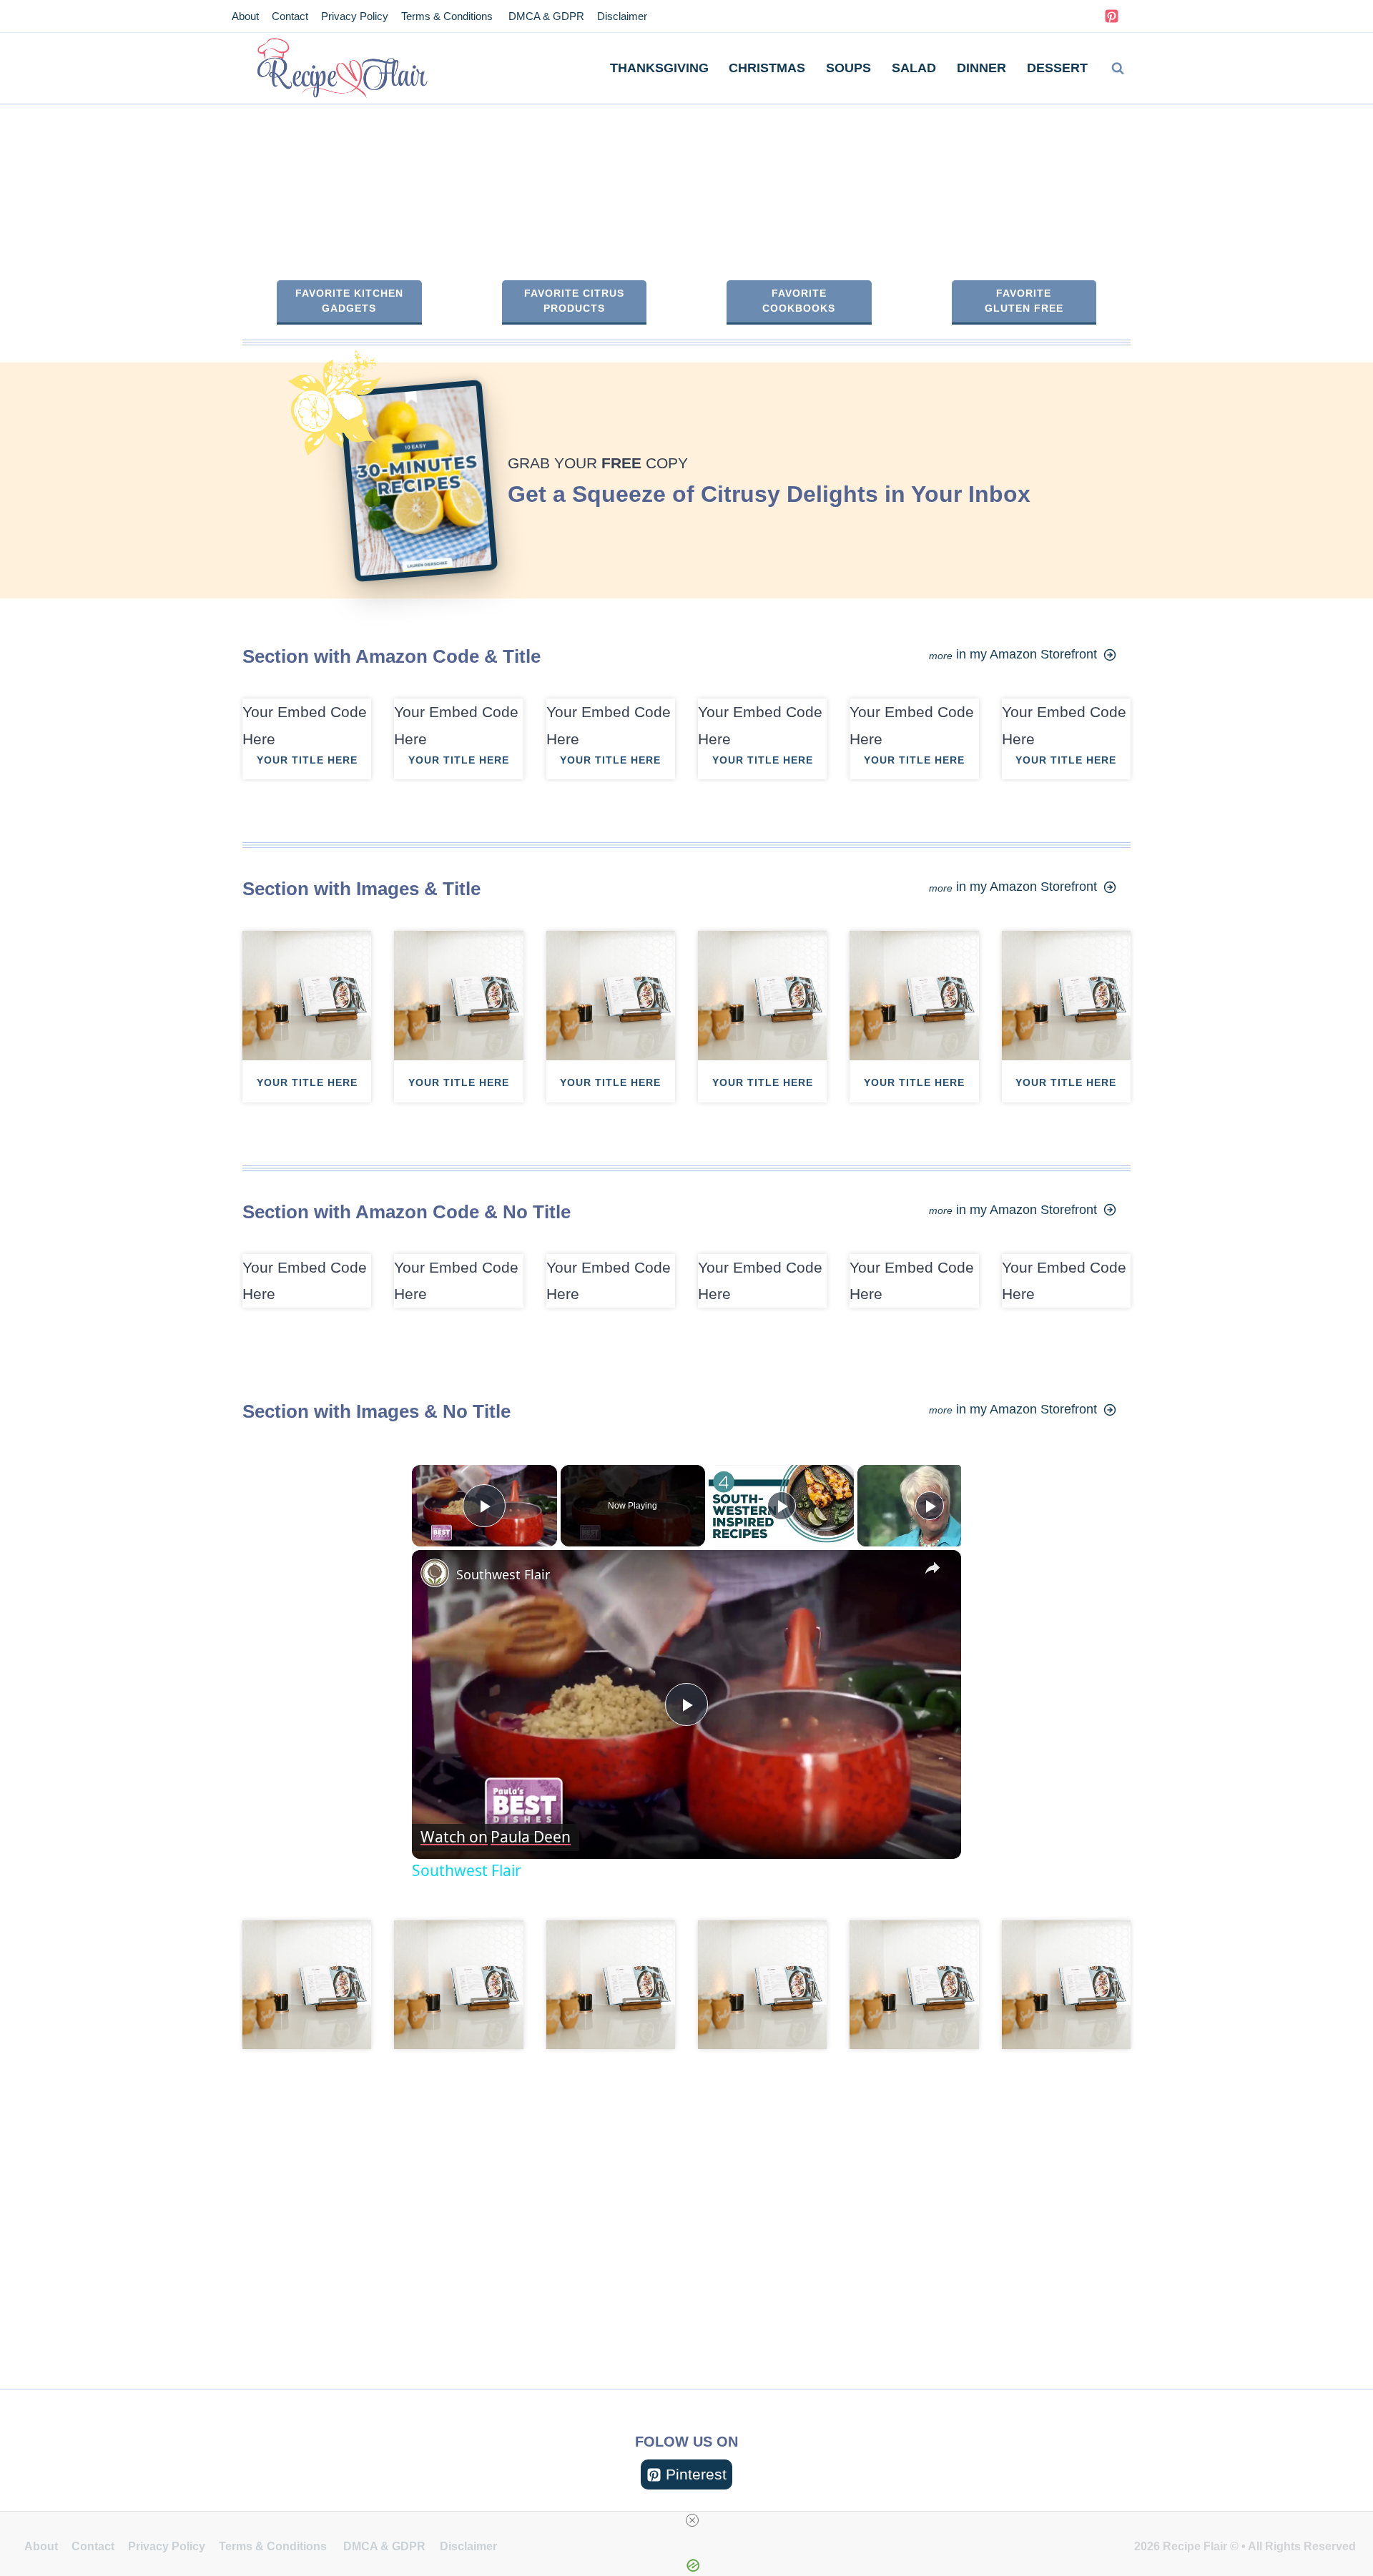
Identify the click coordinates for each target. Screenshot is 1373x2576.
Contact (290, 16)
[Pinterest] (1111, 16)
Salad (914, 68)
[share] (932, 1568)
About (245, 16)
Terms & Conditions (447, 16)
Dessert (1057, 68)
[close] (692, 2520)
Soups (848, 68)
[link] (435, 1573)
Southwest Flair (503, 1574)
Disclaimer (622, 16)
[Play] (782, 1506)
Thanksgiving (659, 68)
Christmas (767, 68)
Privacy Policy (355, 16)
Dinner (981, 68)
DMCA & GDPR (545, 16)
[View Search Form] (1118, 69)
